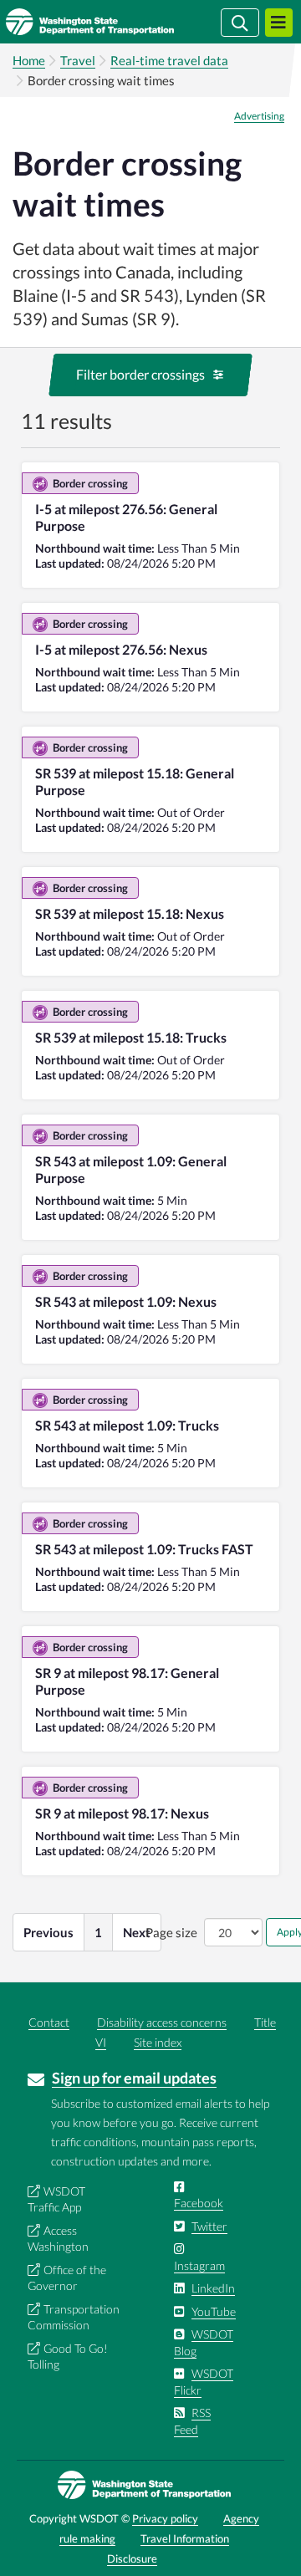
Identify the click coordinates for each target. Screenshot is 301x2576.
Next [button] (137, 1932)
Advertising (259, 116)
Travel (78, 60)
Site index (158, 2042)
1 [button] (98, 1932)
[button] (150, 375)
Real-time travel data (169, 60)
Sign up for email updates (134, 2078)
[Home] (115, 22)
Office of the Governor (67, 2278)
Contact (49, 2022)
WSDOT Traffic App (56, 2199)
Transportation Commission (74, 2317)
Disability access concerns (162, 2022)
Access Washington (58, 2239)
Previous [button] (48, 1932)
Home (29, 60)
